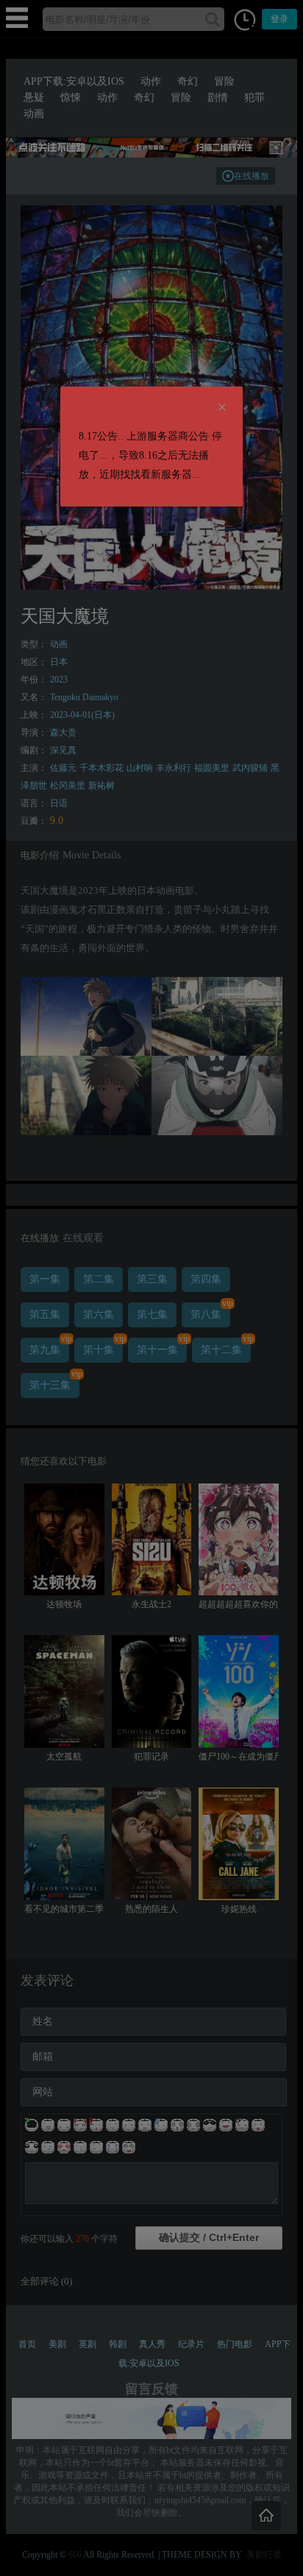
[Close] (222, 408)
